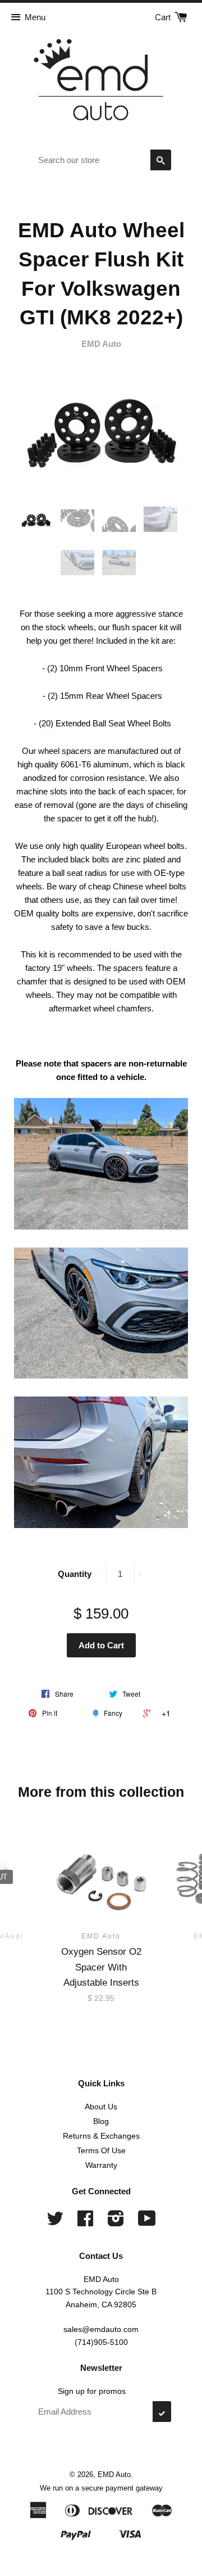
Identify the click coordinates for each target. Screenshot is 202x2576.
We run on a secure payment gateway (101, 2488)
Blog (101, 2121)
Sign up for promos (92, 2391)
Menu (35, 17)
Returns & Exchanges (101, 2136)
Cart (164, 17)
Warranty (101, 2165)
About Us (101, 2107)
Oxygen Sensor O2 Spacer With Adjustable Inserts (101, 1967)
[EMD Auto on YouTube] (147, 2222)
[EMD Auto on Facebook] (85, 2222)
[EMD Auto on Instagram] (116, 2222)
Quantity (75, 1574)
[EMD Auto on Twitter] (55, 2222)
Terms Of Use (101, 2150)
